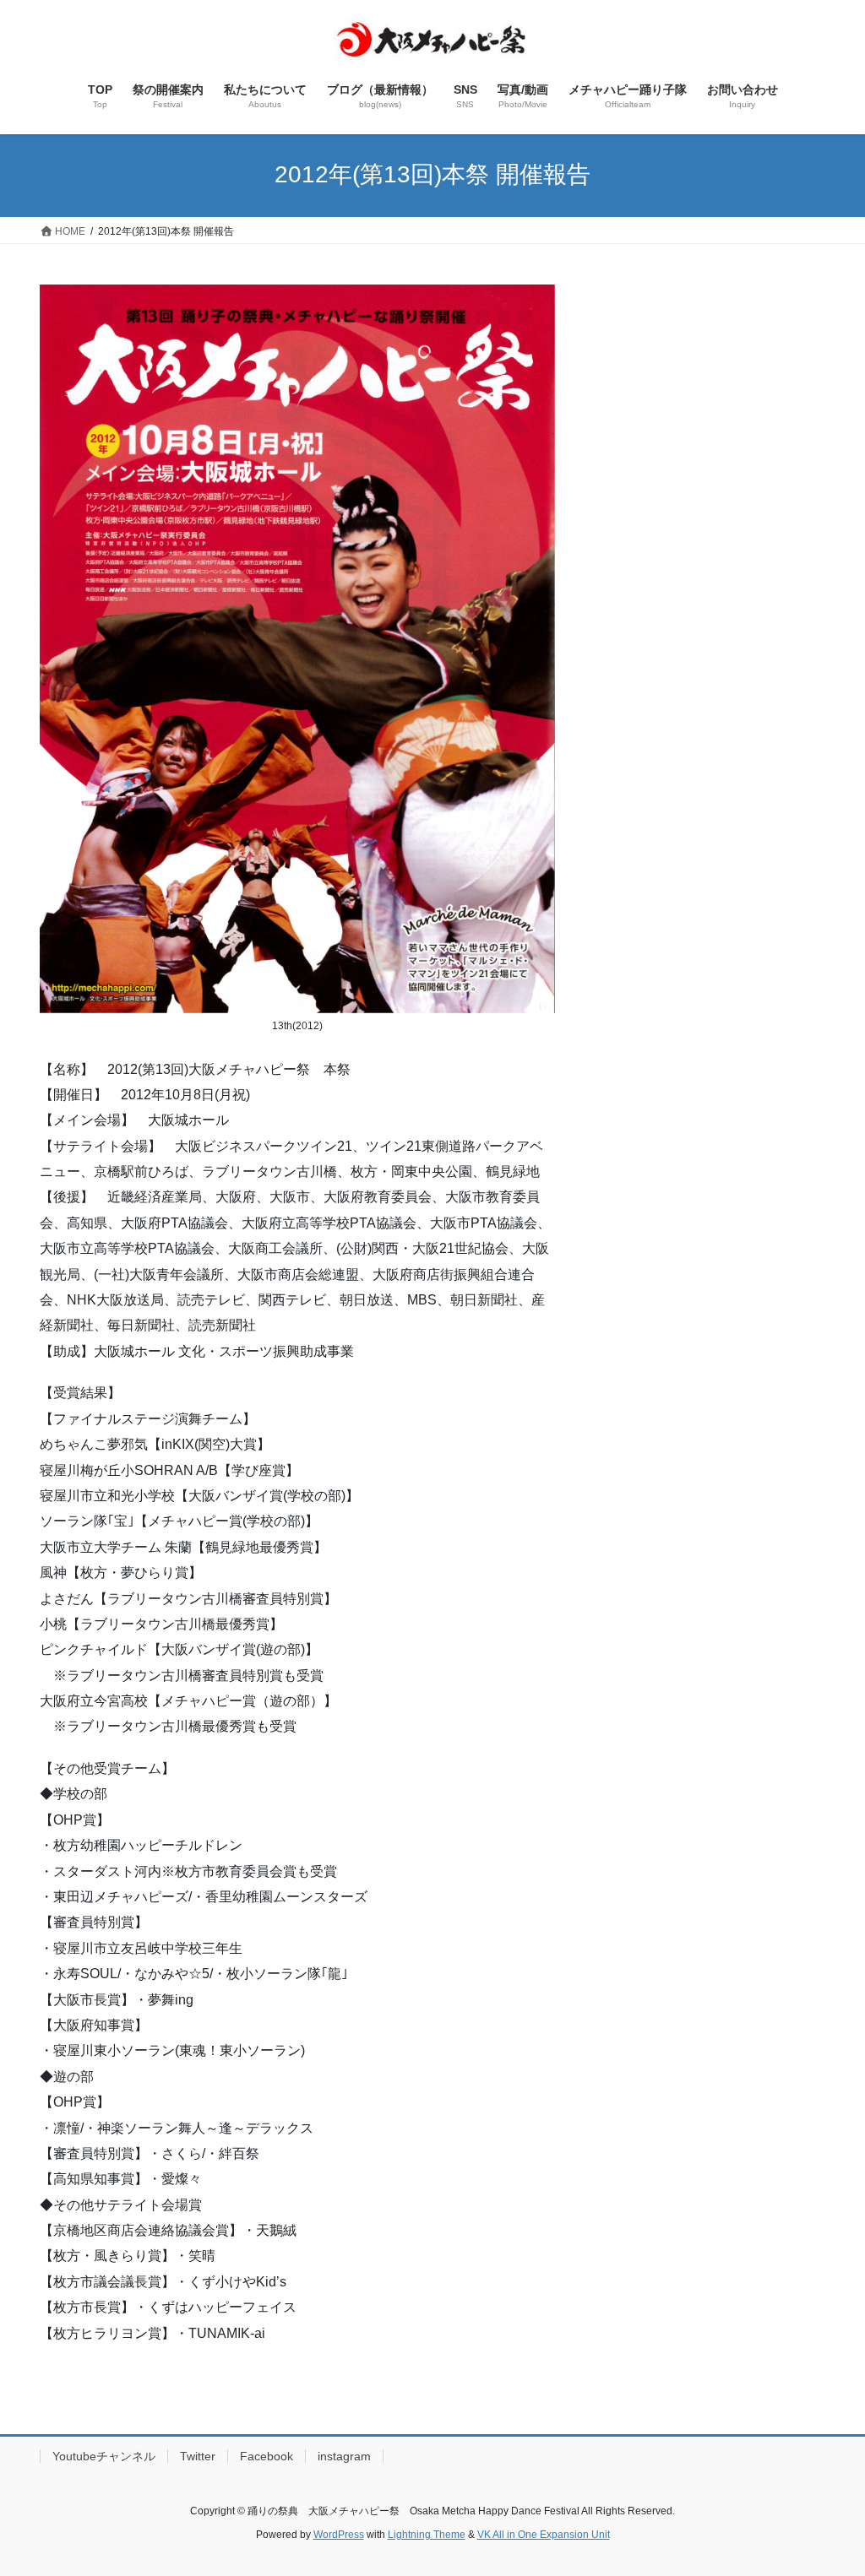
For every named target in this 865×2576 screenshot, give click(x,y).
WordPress (339, 2535)
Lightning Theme (427, 2535)
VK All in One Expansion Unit (544, 2535)
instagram (344, 2456)
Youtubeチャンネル (104, 2456)
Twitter (198, 2456)
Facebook (267, 2456)
